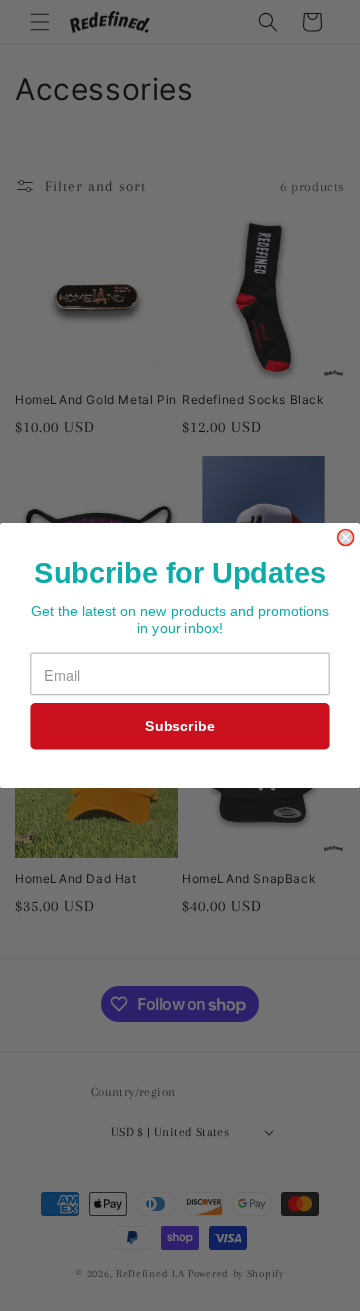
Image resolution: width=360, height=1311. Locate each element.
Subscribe (180, 726)
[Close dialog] (346, 538)
